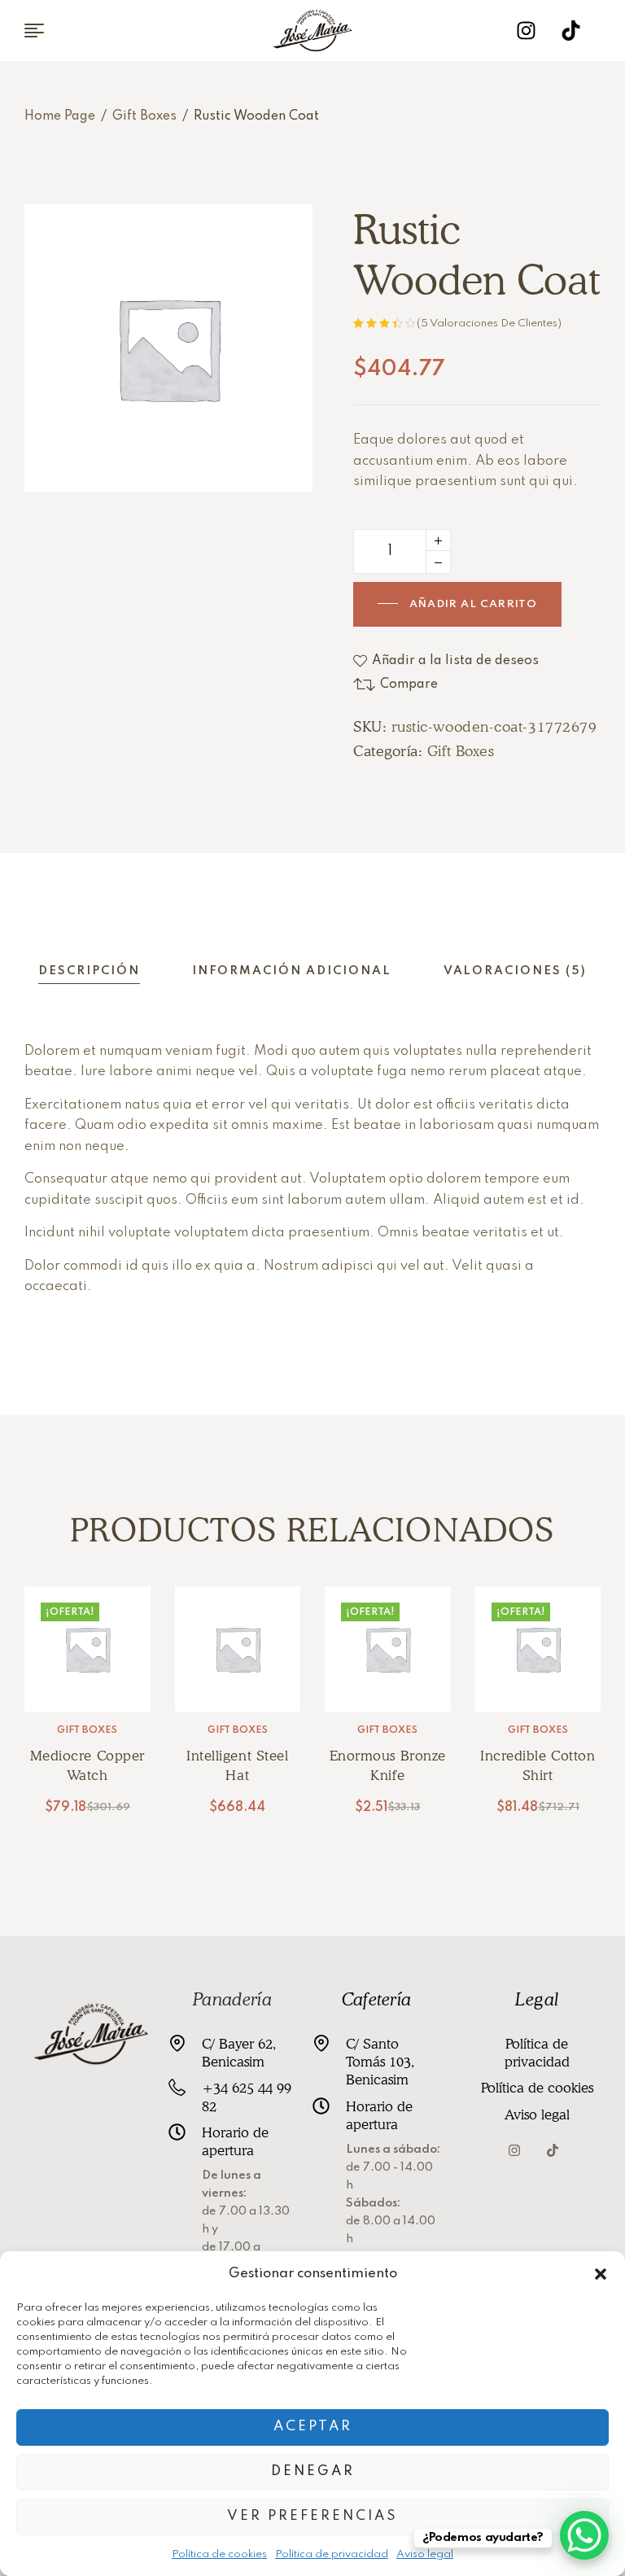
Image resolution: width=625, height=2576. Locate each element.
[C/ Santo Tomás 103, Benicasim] (321, 2043)
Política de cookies (219, 2554)
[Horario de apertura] (177, 2132)
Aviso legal (425, 2554)
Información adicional (292, 971)
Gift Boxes (144, 116)
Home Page (60, 116)
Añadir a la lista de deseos (455, 661)
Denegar (313, 2471)
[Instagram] (527, 31)
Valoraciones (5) (515, 971)
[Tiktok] (571, 31)
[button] (601, 2274)
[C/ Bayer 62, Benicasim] (177, 2043)
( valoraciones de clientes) (489, 324)
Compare (409, 684)
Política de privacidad (332, 2554)
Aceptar (313, 2427)
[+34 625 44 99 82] (177, 2087)
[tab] (89, 971)
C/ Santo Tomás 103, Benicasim (380, 2062)
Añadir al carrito (473, 604)
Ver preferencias (312, 2516)
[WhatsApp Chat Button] (584, 2535)
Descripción (89, 971)
